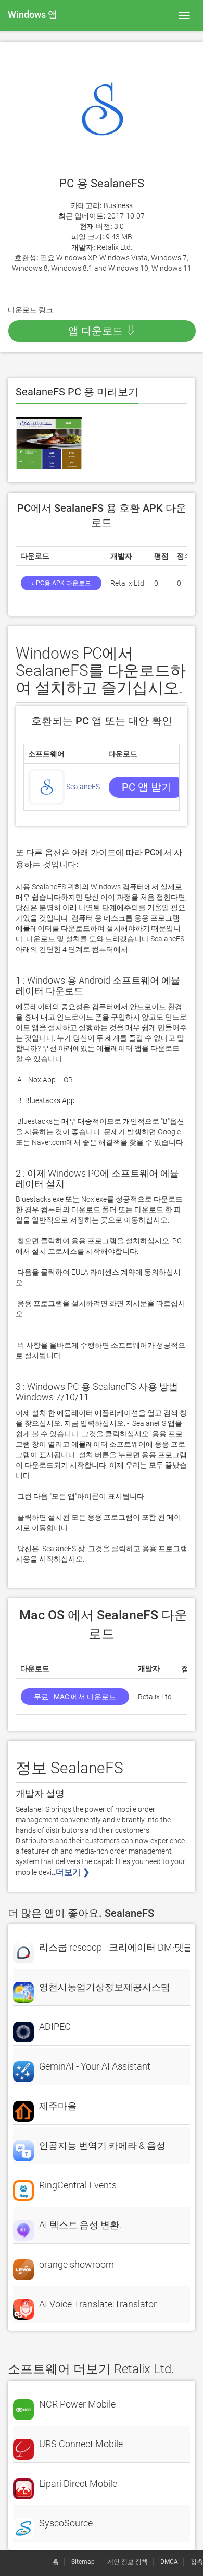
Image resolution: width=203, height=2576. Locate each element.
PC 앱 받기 (147, 787)
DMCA (169, 2562)
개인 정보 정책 (128, 2562)
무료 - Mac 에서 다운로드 (75, 1697)
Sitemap (83, 2562)
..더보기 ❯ (72, 1872)
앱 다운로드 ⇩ (102, 331)
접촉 (197, 2562)
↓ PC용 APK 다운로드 (61, 583)
